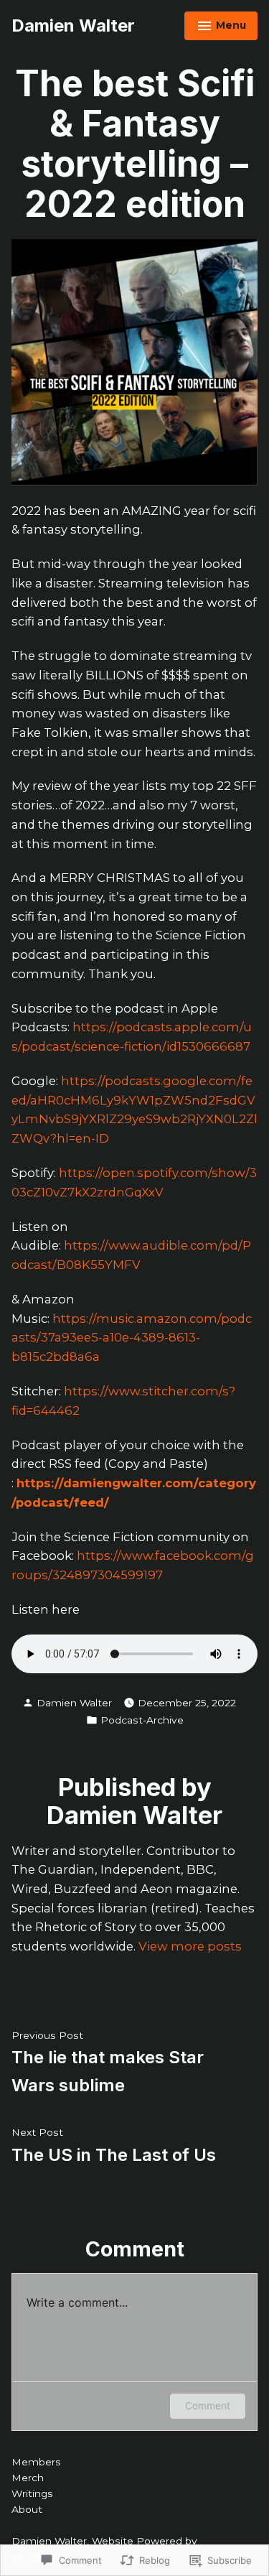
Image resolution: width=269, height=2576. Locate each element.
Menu (223, 27)
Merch (28, 2478)
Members (36, 2462)
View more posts (190, 1946)
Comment (208, 2405)
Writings (32, 2493)
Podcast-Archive (142, 1720)
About (27, 2509)
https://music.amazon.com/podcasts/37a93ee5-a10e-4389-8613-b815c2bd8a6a (132, 1338)
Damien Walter (73, 25)
